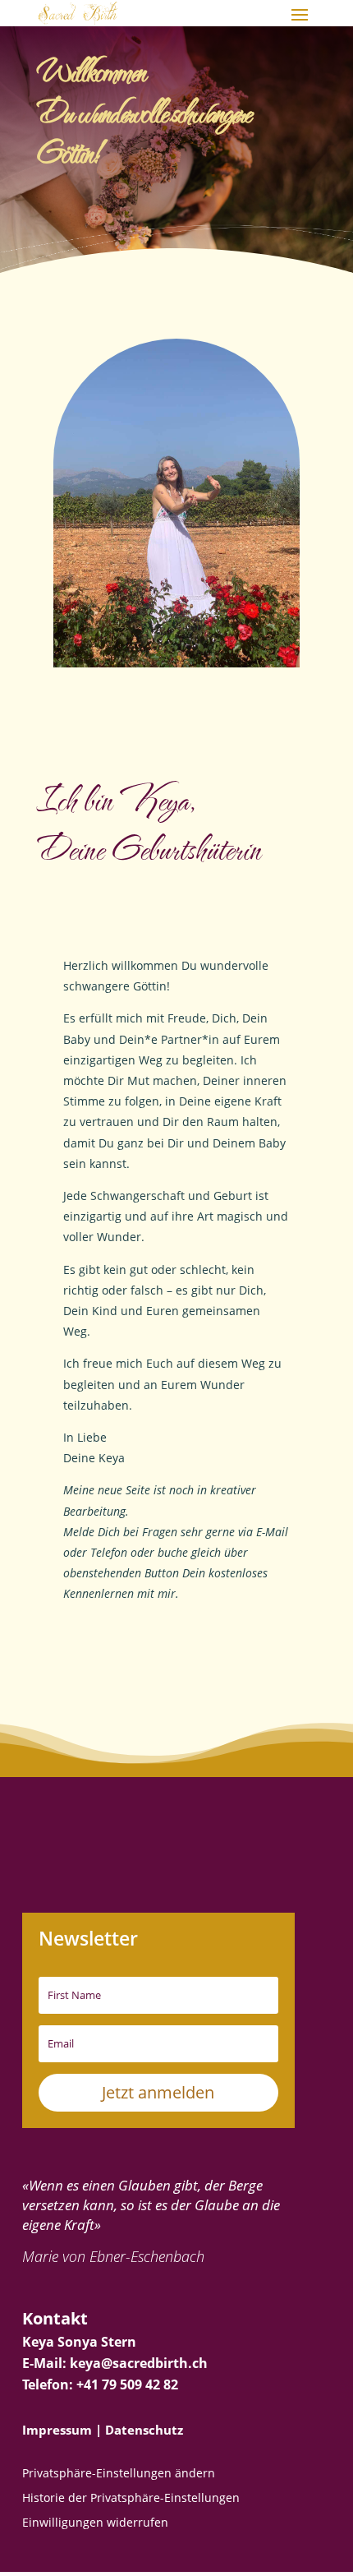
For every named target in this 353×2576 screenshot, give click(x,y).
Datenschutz (144, 2430)
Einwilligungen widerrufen (95, 2523)
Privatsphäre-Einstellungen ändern (119, 2474)
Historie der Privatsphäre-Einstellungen (131, 2499)
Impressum (57, 2430)
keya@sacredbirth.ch (139, 2363)
